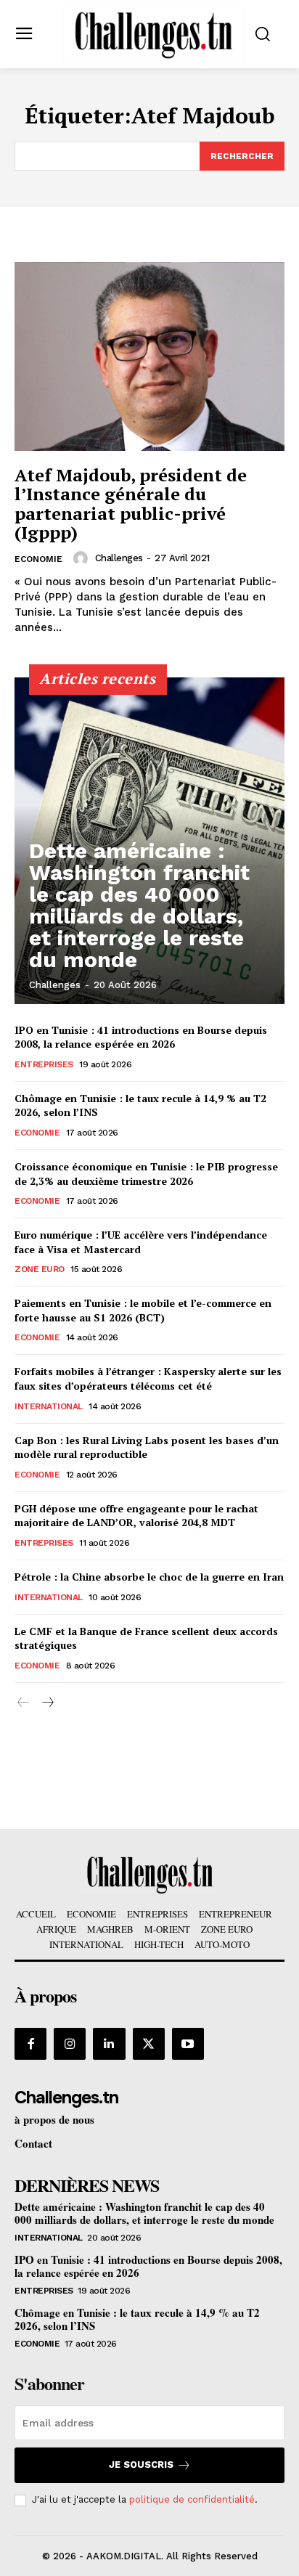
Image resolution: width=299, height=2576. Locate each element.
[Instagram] (70, 2044)
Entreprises (44, 1064)
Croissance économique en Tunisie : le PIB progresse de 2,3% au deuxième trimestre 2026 (146, 1174)
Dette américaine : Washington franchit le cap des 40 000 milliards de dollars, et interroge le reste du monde (139, 905)
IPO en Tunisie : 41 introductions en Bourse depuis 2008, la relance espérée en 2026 (141, 1037)
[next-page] (47, 1703)
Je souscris (141, 2465)
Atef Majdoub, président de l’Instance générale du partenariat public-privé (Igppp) (131, 504)
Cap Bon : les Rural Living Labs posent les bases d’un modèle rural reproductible (147, 1447)
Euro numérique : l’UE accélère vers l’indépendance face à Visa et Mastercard (141, 1242)
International (49, 1406)
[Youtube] (188, 2044)
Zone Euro (40, 1269)
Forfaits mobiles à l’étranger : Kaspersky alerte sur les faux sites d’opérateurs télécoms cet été (148, 1378)
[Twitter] (149, 2044)
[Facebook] (30, 2044)
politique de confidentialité (192, 2499)
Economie (38, 559)
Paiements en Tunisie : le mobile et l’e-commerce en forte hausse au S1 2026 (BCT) (143, 1310)
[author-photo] (83, 558)
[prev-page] (24, 1703)
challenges (119, 558)
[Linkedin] (109, 2044)
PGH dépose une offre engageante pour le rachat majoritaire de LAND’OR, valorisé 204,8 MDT (136, 1516)
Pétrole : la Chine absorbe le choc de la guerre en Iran (149, 1577)
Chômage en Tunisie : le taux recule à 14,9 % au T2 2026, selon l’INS (137, 2319)
